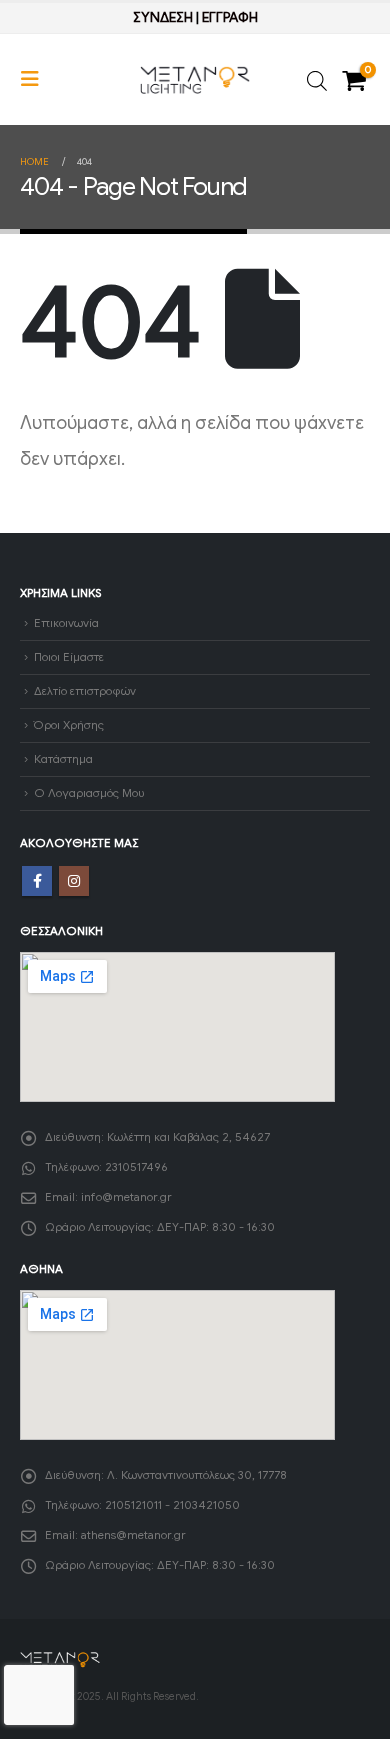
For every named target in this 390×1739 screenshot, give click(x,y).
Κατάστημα (63, 759)
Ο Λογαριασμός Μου (89, 793)
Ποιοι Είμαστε (69, 657)
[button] (36, 79)
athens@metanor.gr (133, 1535)
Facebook (37, 881)
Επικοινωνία (66, 623)
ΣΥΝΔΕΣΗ (163, 17)
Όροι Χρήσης (69, 725)
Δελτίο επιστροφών (85, 691)
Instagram (74, 881)
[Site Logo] (195, 80)
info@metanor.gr (126, 1197)
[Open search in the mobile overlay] (317, 79)
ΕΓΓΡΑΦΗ (230, 17)
